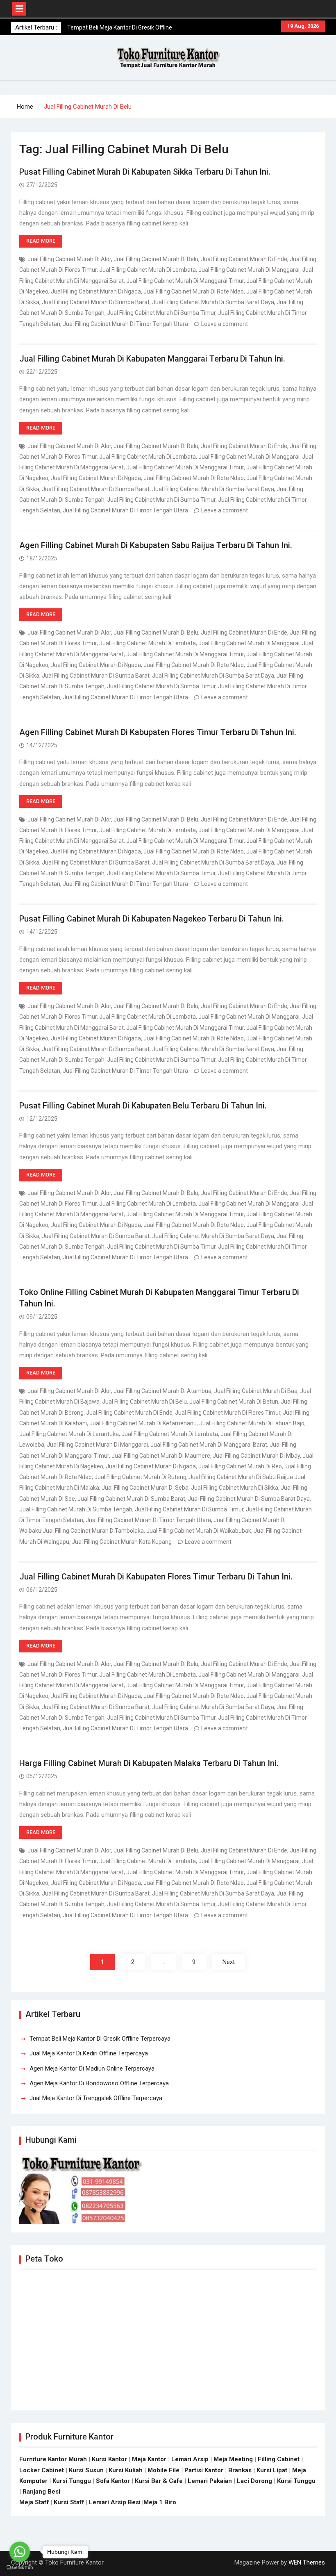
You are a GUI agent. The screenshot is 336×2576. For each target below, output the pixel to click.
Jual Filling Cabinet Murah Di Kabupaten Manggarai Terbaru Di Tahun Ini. (152, 359)
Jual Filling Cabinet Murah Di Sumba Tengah (76, 1509)
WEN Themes (307, 2562)
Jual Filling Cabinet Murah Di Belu (156, 259)
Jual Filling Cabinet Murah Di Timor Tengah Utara (125, 324)
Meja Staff (34, 2502)
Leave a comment (225, 324)
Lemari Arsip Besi (115, 2502)
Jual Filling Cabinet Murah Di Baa (256, 1391)
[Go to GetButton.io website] (20, 2568)
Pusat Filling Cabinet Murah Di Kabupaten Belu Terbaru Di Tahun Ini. (143, 1106)
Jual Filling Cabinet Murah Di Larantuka (69, 1434)
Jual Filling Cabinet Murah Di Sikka (235, 1488)
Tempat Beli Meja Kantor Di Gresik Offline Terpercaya (100, 2039)
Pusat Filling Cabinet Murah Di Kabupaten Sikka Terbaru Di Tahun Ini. (145, 172)
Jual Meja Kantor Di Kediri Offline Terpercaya (89, 2053)
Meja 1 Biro (160, 2502)
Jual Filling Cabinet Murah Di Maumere (161, 1456)
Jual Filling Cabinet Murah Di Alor (69, 259)
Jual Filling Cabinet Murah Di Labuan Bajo (252, 1423)
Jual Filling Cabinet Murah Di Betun (234, 1402)
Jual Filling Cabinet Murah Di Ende (244, 259)
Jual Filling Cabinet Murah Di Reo (240, 1466)
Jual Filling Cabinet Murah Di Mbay (256, 1456)
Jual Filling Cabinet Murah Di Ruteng (140, 1477)
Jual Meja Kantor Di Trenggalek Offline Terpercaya (96, 2098)
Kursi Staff (69, 2502)
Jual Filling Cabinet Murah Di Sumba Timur (161, 313)
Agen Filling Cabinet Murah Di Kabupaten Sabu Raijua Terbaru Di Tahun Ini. (156, 545)
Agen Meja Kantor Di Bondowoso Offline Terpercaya (99, 2083)
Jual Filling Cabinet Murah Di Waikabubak (199, 1531)
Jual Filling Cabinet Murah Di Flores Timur (228, 1413)
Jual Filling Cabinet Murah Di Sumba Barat (96, 302)
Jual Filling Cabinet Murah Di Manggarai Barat (209, 1445)
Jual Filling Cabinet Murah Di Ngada (96, 291)
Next (229, 1962)
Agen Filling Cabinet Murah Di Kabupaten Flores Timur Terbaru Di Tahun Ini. (158, 732)
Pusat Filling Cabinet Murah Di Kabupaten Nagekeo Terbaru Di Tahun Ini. (152, 919)
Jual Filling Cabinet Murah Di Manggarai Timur (185, 281)
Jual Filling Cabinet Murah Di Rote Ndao (194, 291)
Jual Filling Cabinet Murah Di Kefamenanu (143, 1423)
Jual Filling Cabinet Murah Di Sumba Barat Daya (213, 302)
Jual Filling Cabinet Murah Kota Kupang (122, 1542)
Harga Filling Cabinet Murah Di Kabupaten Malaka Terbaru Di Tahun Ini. (149, 1763)
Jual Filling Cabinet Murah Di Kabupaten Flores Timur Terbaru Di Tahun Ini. (156, 1577)
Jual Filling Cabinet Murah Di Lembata (148, 270)
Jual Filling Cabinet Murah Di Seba (145, 1488)
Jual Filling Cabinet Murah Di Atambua (162, 1391)
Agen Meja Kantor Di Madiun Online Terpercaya (92, 2069)
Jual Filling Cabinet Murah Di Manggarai (249, 270)
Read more (41, 241)
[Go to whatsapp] (20, 2552)
